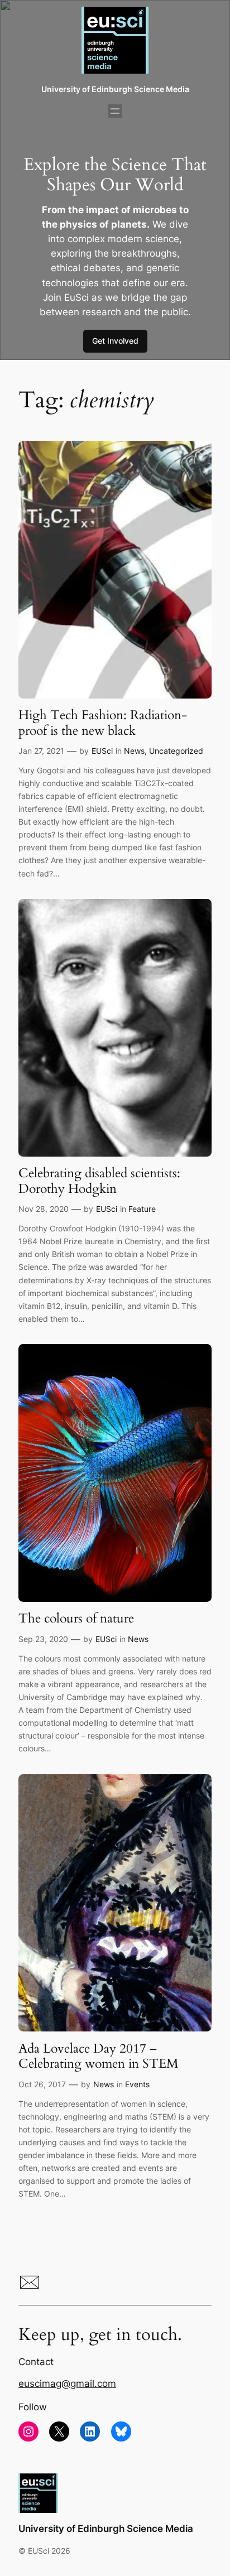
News (134, 751)
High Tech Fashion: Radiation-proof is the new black (103, 723)
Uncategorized (176, 751)
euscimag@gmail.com (67, 2384)
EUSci (102, 751)
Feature (142, 1209)
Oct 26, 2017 (42, 2084)
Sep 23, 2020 (43, 1639)
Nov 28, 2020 (44, 1209)
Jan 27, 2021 (41, 751)
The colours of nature (76, 1619)
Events (137, 2084)
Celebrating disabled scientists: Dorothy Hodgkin (99, 1181)
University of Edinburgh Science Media (115, 89)
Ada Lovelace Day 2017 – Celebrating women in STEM (99, 2056)
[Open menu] (115, 111)
